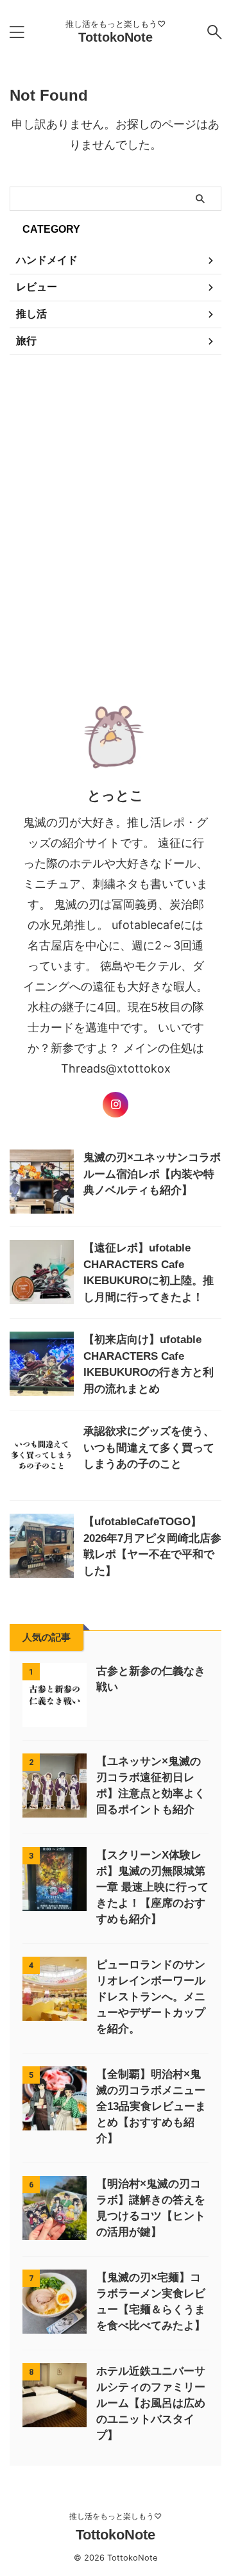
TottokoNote (116, 37)
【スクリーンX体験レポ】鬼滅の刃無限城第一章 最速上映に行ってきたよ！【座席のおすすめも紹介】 (152, 1887)
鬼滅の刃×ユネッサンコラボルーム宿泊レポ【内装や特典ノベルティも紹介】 (152, 1174)
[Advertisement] (116, 518)
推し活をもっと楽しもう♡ (116, 2516)
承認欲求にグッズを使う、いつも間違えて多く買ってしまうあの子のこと (149, 1448)
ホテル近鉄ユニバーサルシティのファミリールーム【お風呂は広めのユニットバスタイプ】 (151, 2403)
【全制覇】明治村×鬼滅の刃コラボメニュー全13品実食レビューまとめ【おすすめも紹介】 (151, 2106)
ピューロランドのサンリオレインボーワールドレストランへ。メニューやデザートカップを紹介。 (151, 1997)
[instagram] (116, 1105)
